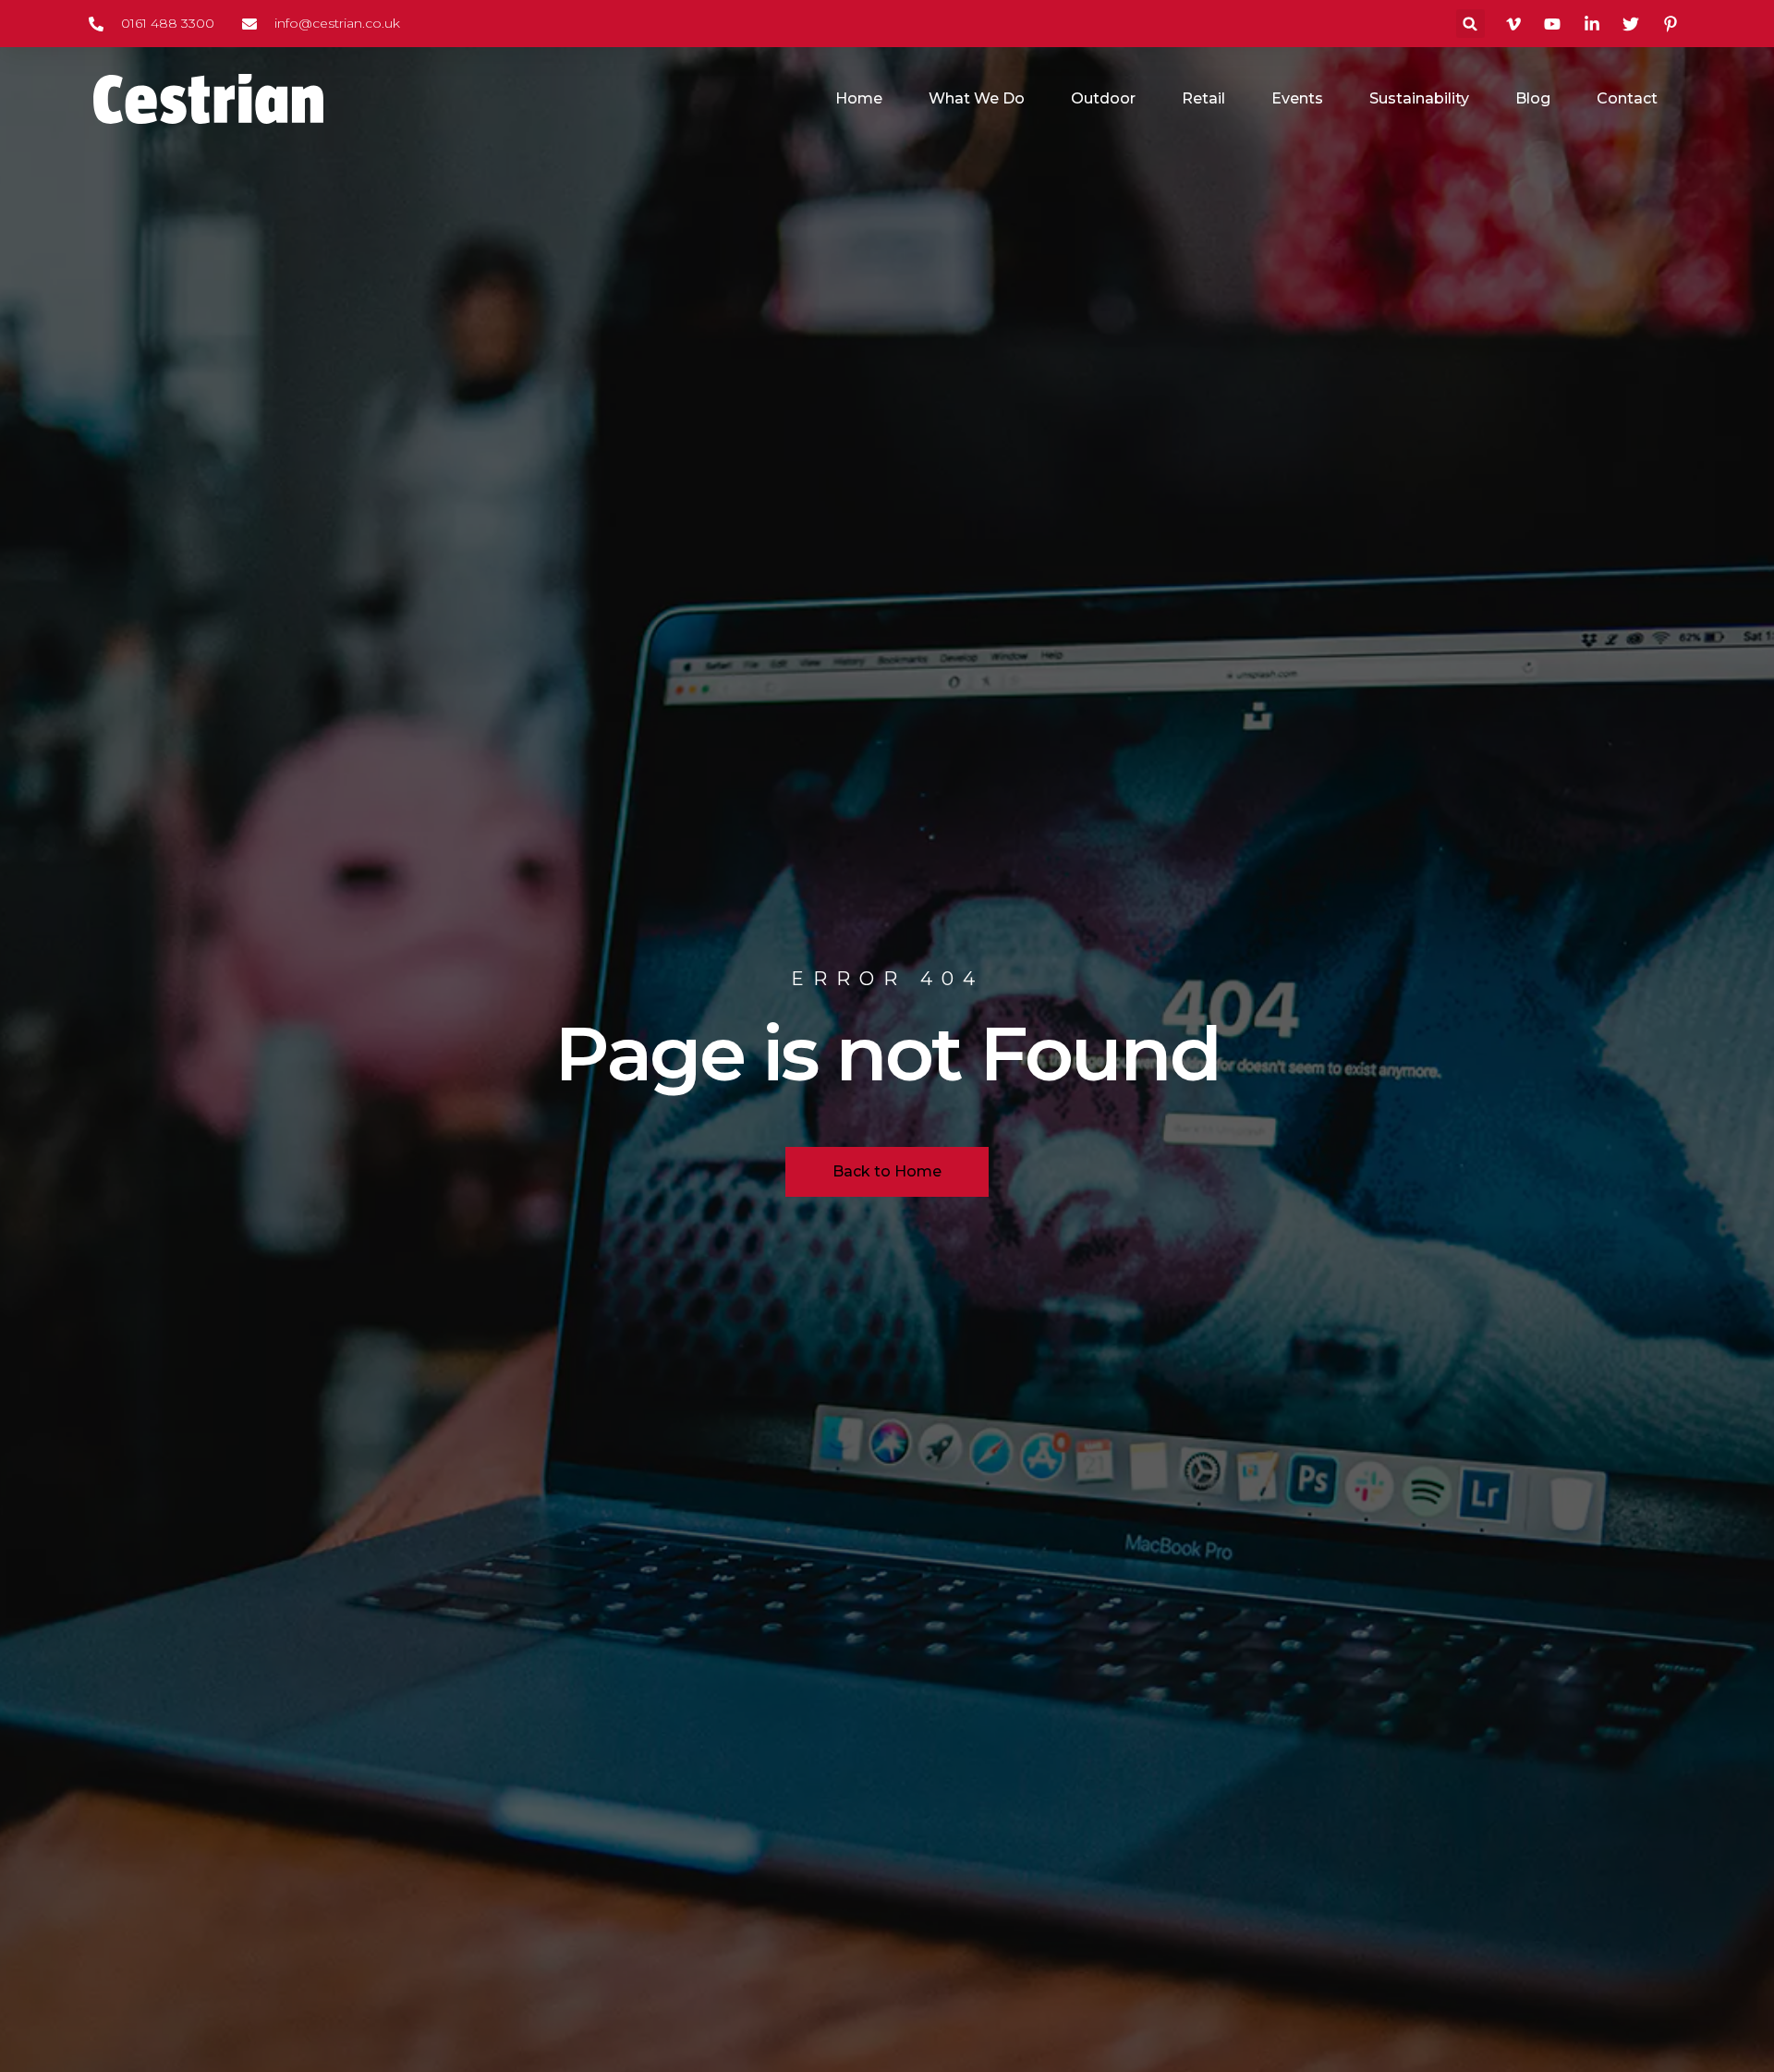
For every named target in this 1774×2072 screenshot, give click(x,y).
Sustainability (1419, 98)
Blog (1533, 98)
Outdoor (1103, 98)
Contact (1627, 98)
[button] (1470, 24)
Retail (1203, 98)
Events (1297, 98)
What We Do (977, 98)
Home (859, 98)
